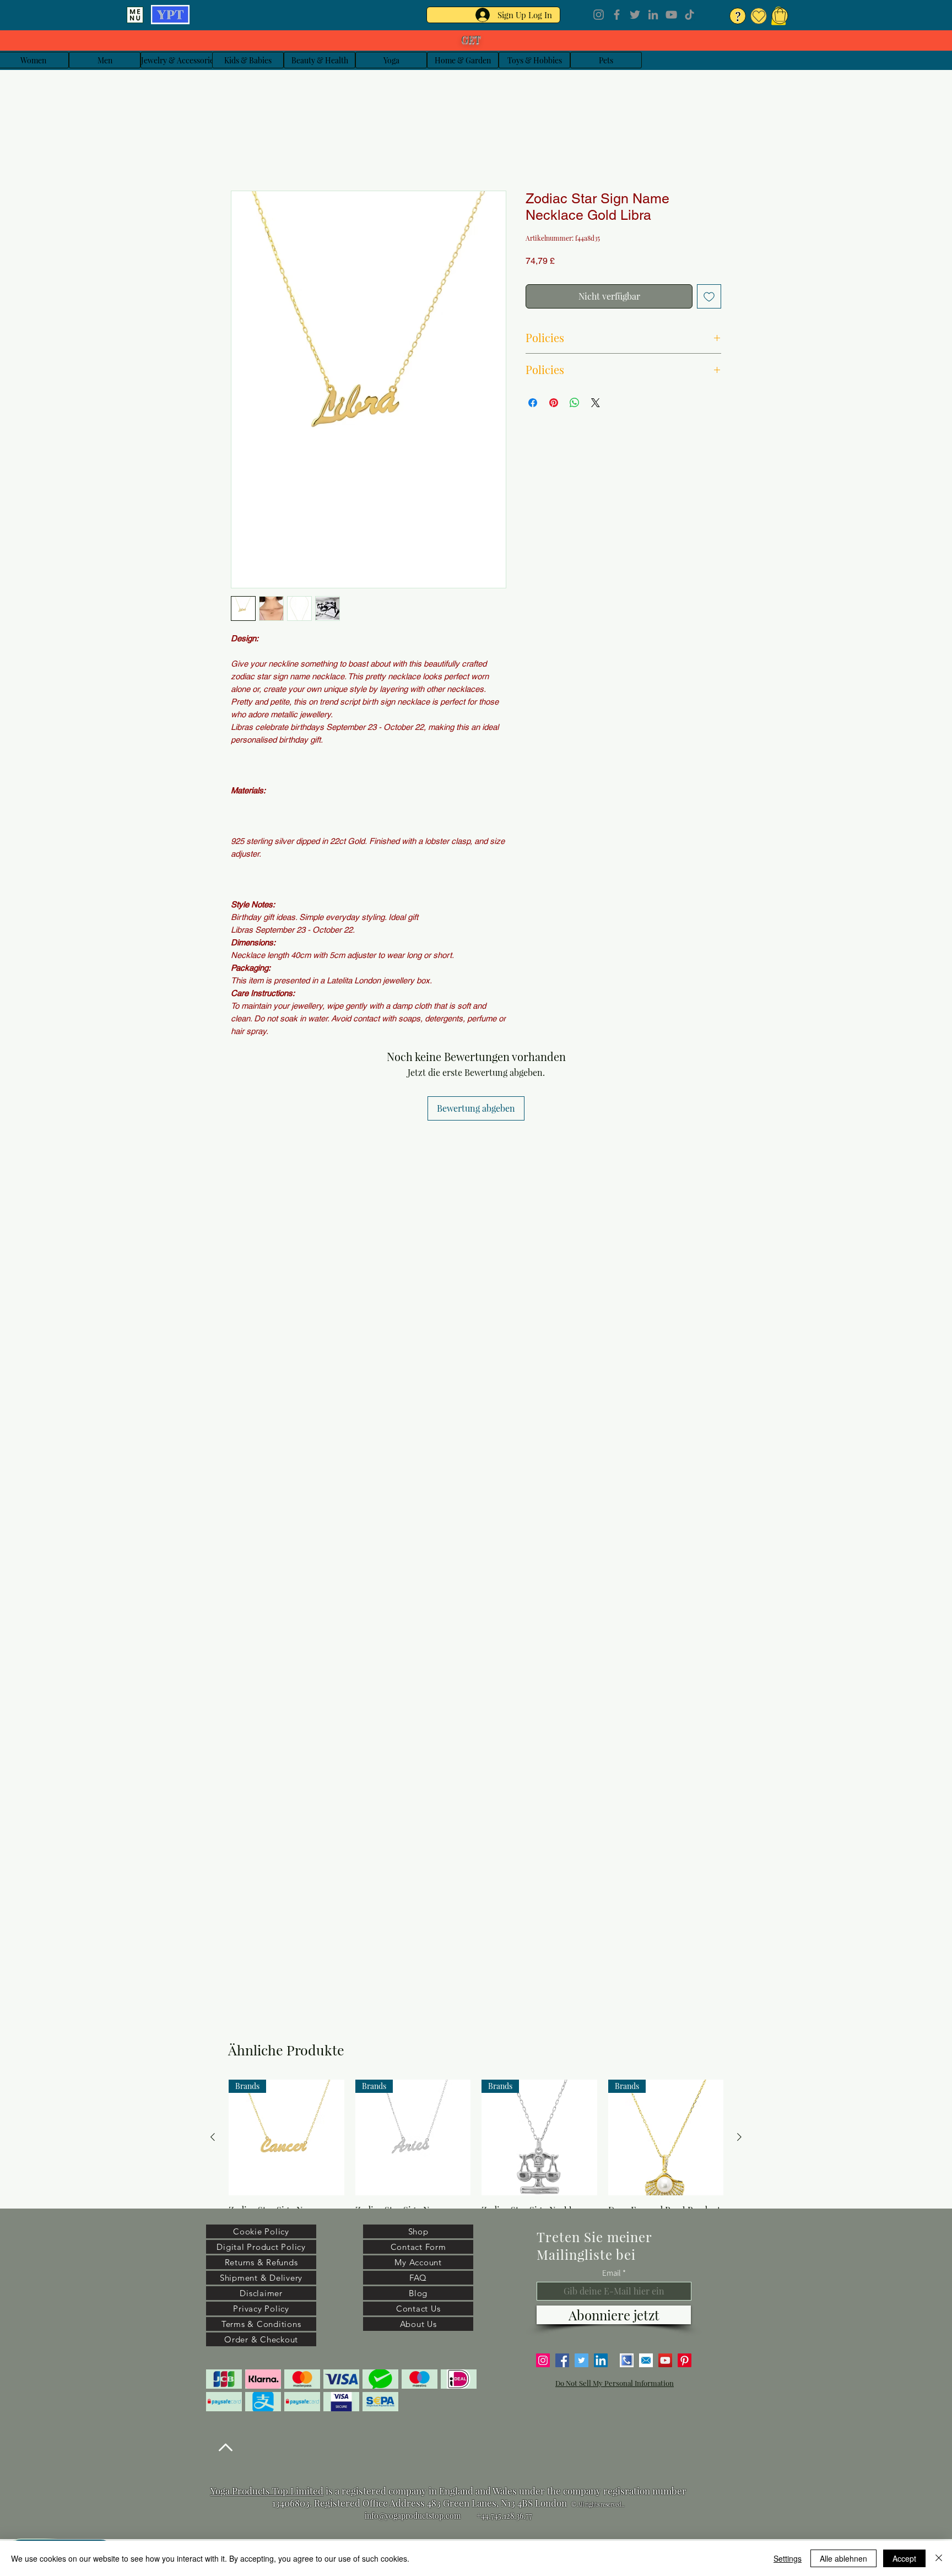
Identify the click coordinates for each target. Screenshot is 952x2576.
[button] (780, 15)
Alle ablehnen (843, 2558)
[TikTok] (689, 15)
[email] (646, 2360)
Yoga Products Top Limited (267, 2491)
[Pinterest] (685, 2360)
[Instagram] (599, 15)
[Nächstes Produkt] (739, 2137)
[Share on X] (596, 403)
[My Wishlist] (759, 16)
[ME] (135, 15)
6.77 (526, 2516)
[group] (476, 2162)
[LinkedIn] (653, 15)
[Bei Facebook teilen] (533, 403)
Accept (904, 2558)
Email (612, 2273)
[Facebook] (617, 15)
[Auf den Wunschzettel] (709, 296)
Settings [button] (788, 2558)
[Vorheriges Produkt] (213, 2137)
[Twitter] (635, 15)
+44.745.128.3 (498, 2516)
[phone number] (627, 2360)
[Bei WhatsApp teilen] (575, 403)
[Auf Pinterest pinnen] (554, 403)
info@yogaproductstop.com (413, 2516)
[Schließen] (939, 2558)
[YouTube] (671, 15)
